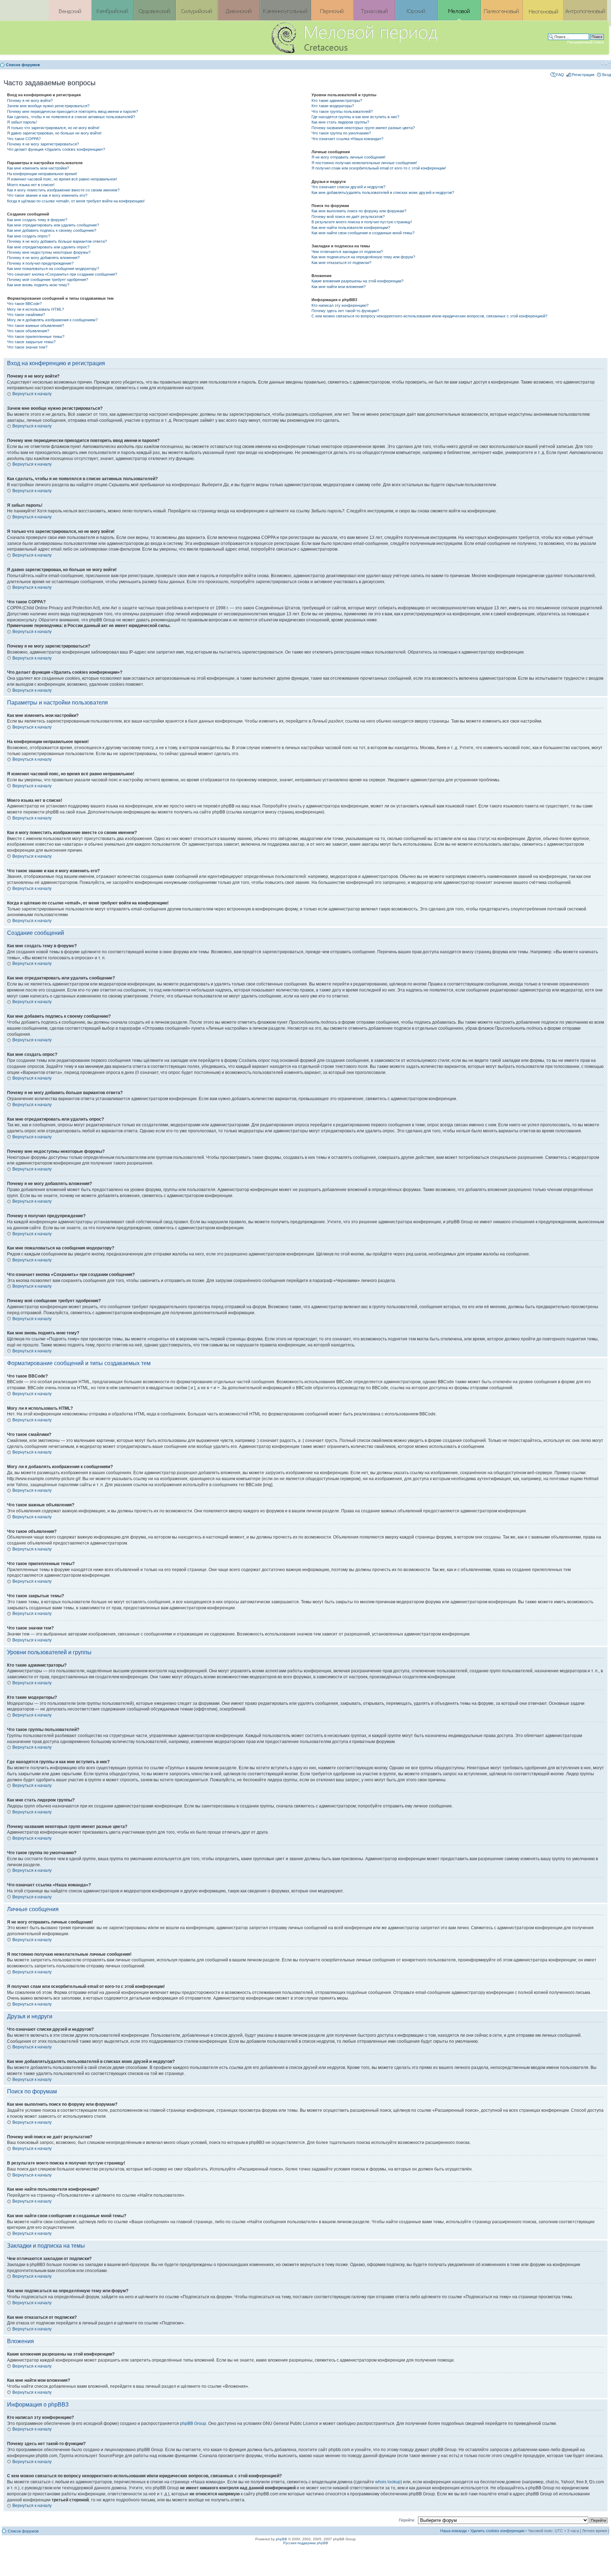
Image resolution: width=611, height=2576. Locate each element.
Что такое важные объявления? (36, 326)
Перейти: (407, 2520)
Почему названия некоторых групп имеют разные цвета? (363, 128)
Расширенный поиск (586, 42)
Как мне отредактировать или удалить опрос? (48, 247)
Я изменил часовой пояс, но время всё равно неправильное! (62, 179)
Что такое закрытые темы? (31, 342)
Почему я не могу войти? (30, 100)
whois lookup (388, 2482)
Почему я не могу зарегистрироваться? (43, 144)
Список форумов (23, 65)
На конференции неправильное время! (42, 174)
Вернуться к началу (32, 394)
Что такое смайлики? (26, 315)
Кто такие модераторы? (333, 106)
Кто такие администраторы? (337, 100)
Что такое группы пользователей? (342, 111)
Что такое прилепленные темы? (36, 337)
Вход (607, 75)
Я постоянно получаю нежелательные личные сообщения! (364, 163)
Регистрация (583, 75)
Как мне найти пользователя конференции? (351, 228)
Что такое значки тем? (27, 347)
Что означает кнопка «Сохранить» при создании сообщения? (62, 274)
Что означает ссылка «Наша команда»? (347, 139)
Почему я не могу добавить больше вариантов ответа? (57, 241)
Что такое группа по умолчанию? (341, 133)
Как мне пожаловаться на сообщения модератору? (53, 269)
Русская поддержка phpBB (306, 2543)
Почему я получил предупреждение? (40, 263)
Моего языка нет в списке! (31, 185)
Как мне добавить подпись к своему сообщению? (52, 230)
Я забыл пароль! (22, 122)
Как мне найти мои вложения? (339, 287)
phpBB (281, 2539)
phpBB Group (193, 2423)
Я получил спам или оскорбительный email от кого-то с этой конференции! (379, 168)
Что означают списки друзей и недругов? (348, 187)
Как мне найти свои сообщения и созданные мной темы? (363, 233)
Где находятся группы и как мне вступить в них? (355, 117)
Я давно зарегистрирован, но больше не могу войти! (54, 133)
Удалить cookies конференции (497, 2531)
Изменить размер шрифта (606, 63)
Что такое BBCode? (24, 304)
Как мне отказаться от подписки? (341, 263)
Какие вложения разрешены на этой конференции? (357, 281)
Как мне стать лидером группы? (340, 122)
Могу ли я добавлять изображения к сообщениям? (52, 320)
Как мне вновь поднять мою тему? (38, 285)
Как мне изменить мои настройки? (38, 168)
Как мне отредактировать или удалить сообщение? (53, 225)
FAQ (560, 75)
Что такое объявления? (28, 331)
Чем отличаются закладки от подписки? (347, 252)
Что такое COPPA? (24, 139)
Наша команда (453, 2531)
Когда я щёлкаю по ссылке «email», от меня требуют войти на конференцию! (76, 201)
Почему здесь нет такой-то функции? (345, 311)
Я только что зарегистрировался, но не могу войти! (53, 128)
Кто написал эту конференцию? (340, 305)
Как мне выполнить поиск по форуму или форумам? (359, 211)
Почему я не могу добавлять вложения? (43, 258)
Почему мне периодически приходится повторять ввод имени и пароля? (72, 111)
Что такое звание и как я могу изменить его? (47, 195)
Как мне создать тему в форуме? (37, 220)
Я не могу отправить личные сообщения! (348, 157)
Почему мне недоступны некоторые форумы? (49, 252)
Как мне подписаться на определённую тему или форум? (363, 257)
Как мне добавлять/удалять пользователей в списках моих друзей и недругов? (383, 192)
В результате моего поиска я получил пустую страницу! (362, 222)
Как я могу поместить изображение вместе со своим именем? (63, 190)
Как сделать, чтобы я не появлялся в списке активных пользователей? (71, 117)
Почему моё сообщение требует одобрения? (48, 280)
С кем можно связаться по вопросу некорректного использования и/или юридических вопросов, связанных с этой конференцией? (429, 316)
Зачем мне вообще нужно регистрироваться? (48, 106)
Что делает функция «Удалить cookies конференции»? (56, 149)
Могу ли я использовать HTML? (36, 309)
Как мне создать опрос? (29, 236)
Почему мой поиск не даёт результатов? (348, 217)
